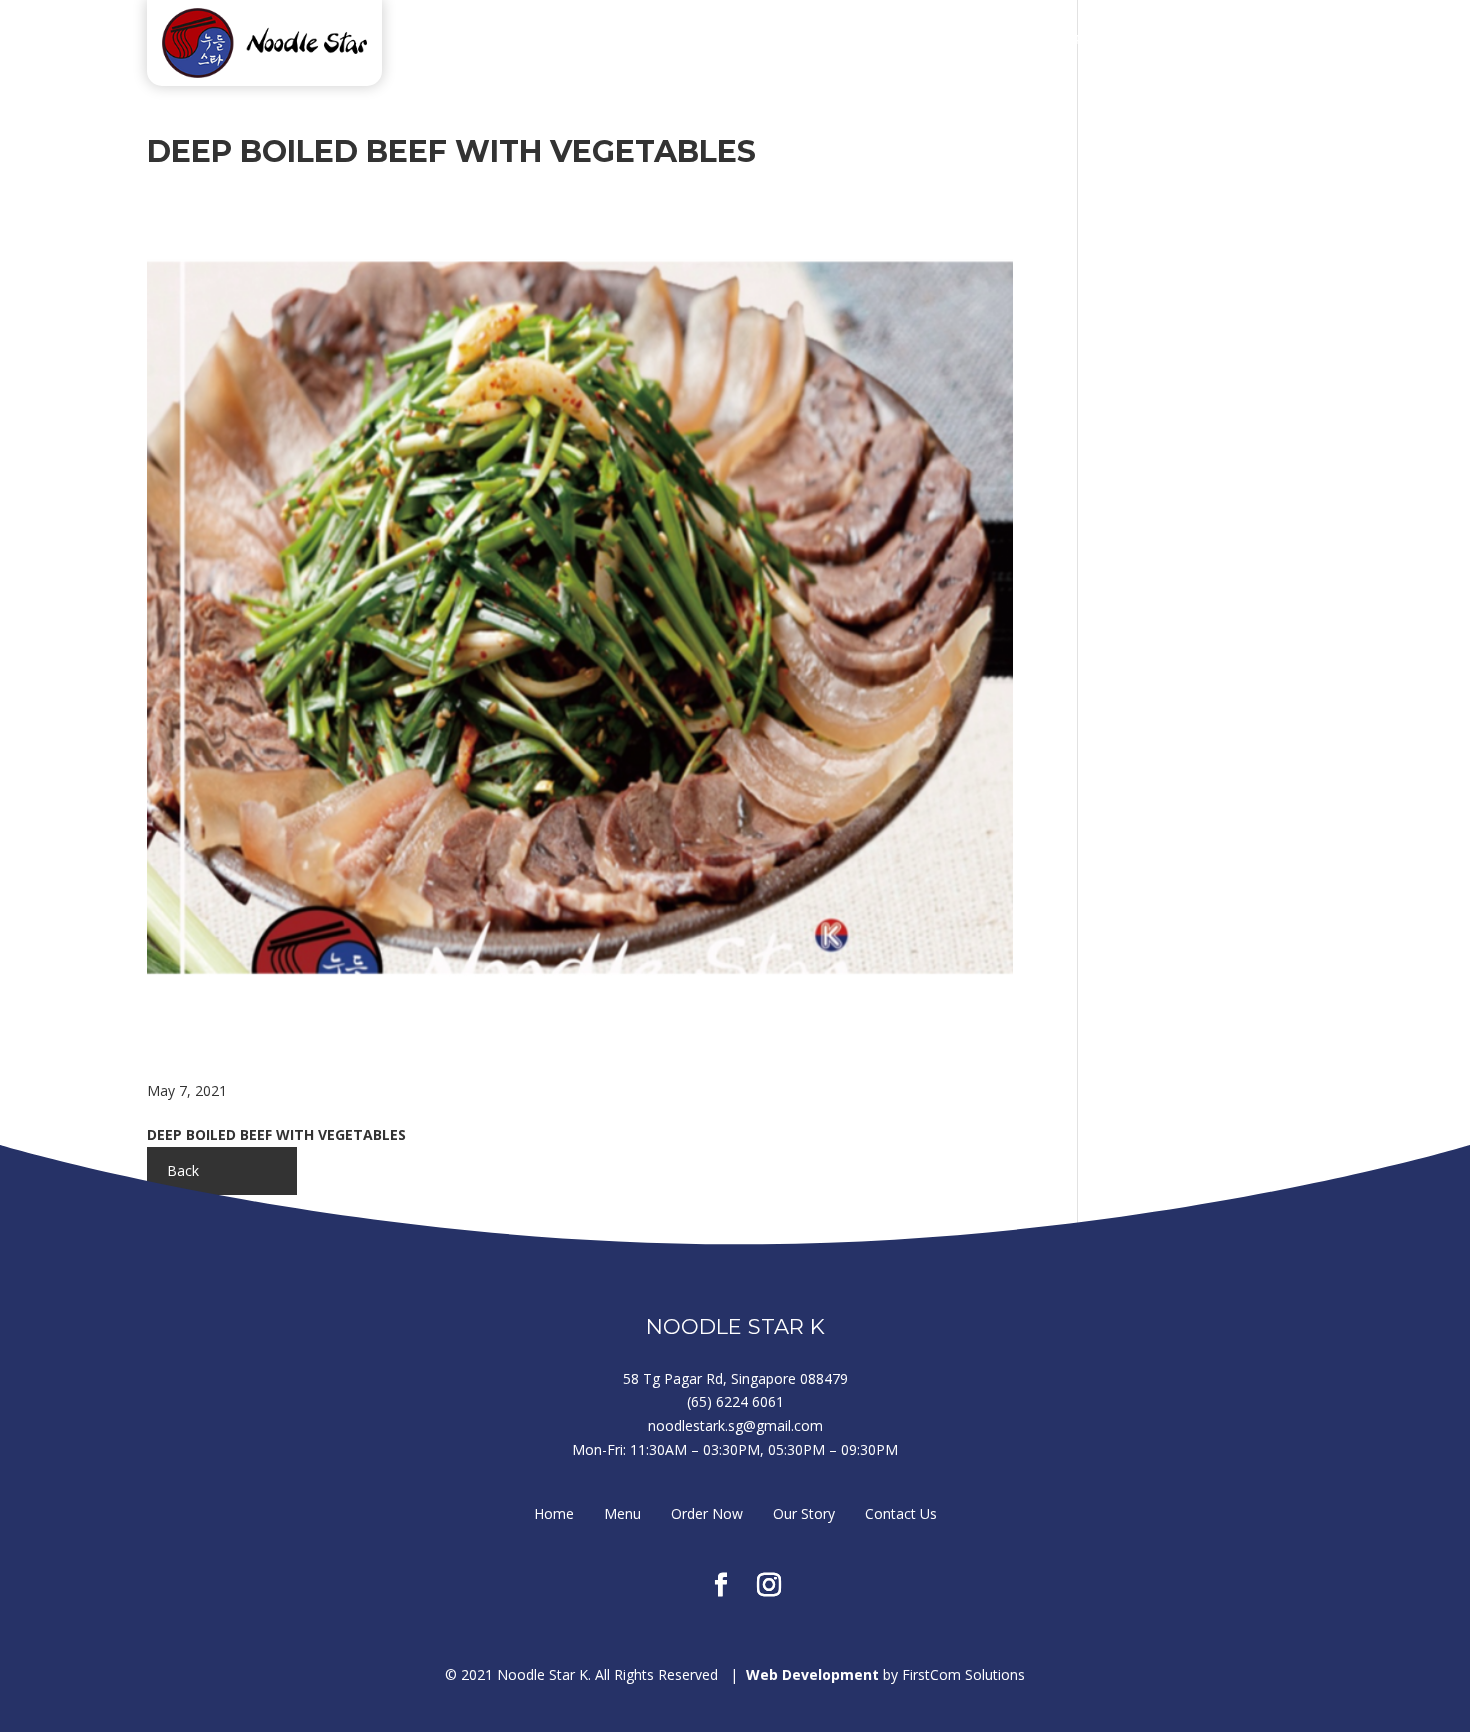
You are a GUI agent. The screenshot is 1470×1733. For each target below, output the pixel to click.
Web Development (812, 1674)
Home (738, 40)
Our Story (1053, 40)
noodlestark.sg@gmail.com (735, 1425)
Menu (821, 40)
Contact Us (1179, 40)
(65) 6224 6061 (735, 1401)
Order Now (927, 40)
